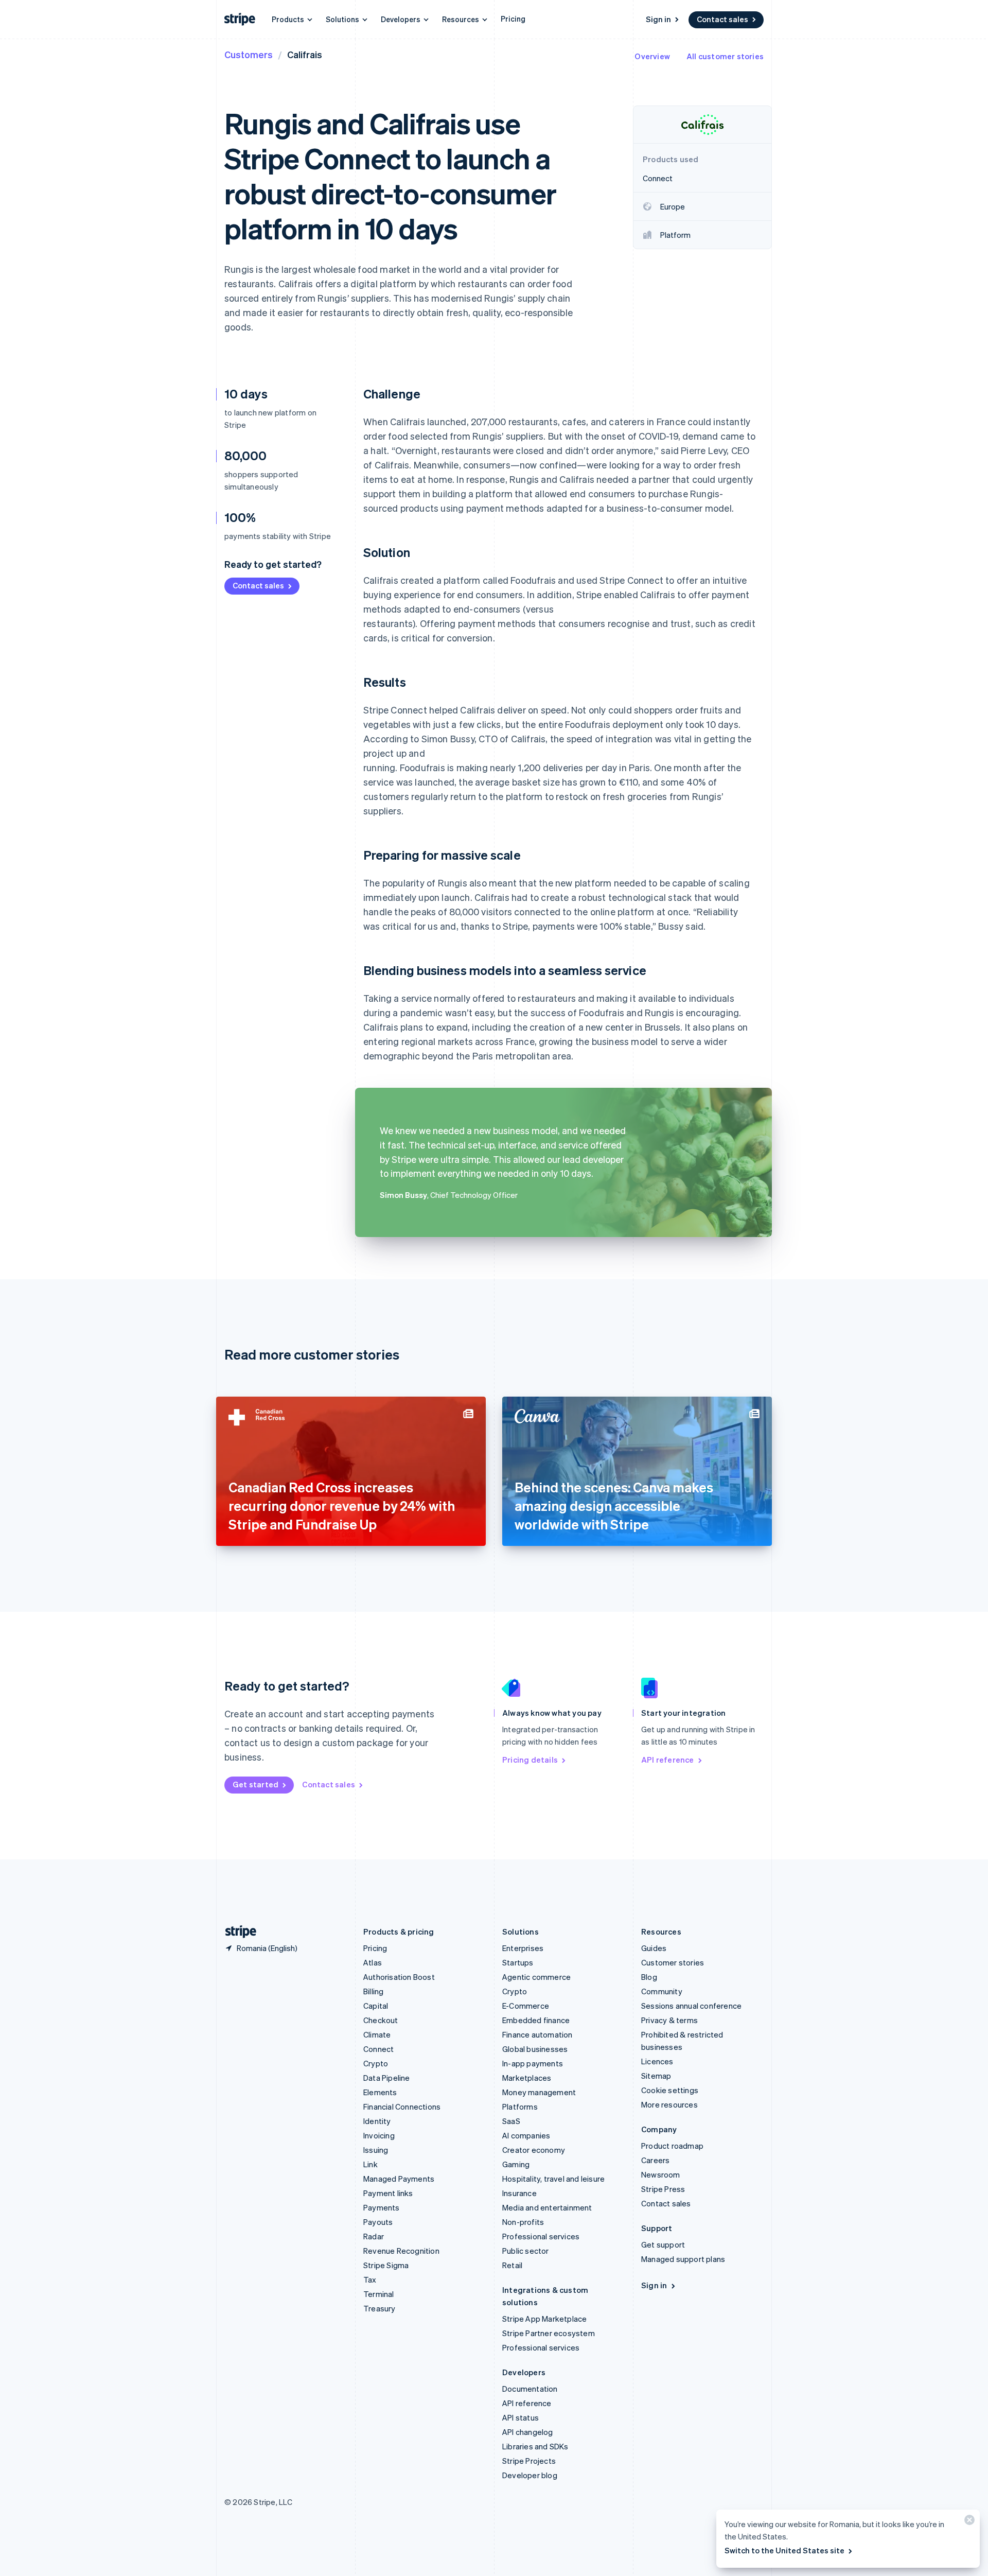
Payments (382, 2207)
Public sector (526, 2251)
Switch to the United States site (784, 2550)
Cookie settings (670, 2090)
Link (370, 2164)
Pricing (513, 19)
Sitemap (656, 2076)
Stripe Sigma (386, 2265)
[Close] (968, 2522)
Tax (370, 2279)
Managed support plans (683, 2259)
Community (662, 1991)
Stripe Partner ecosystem (549, 2333)
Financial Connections (402, 2107)
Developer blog (530, 2475)
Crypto (376, 2063)
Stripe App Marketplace (544, 2319)
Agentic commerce (536, 1977)
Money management (539, 2092)
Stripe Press (663, 2189)
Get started (255, 1784)
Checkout (381, 2020)
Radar (374, 2236)
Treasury (380, 2308)
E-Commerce (526, 2006)
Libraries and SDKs (535, 2446)
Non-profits (523, 2222)
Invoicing (379, 2135)
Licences (657, 2061)
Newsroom (661, 2174)
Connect (378, 2049)
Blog (649, 1977)
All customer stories (725, 56)
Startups (518, 1962)
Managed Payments (399, 2179)
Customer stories (673, 1962)
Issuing (376, 2150)
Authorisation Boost (399, 1977)
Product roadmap (672, 2146)
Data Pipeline (387, 2078)
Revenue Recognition (401, 2251)
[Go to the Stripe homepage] (237, 1932)
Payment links (388, 2193)
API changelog (528, 2432)
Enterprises (523, 1948)
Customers (249, 54)
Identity (377, 2121)
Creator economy (534, 2150)
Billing (373, 1991)
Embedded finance (536, 2020)
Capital (376, 2006)
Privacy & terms (669, 2020)
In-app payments (533, 2063)
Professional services (541, 2236)
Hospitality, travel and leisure (553, 2179)
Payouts (378, 2222)
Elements (380, 2092)
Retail (512, 2265)
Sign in (658, 19)
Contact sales (722, 19)
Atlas (373, 1962)
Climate (377, 2034)
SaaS (511, 2121)
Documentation (530, 2389)
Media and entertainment (547, 2207)
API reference (668, 1760)
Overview (652, 56)
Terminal (379, 2294)
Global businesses (535, 2049)
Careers (655, 2160)
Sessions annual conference (691, 2006)
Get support (663, 2244)
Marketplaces (527, 2078)
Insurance (519, 2193)
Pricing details (530, 1760)
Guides (654, 1948)
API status (521, 2417)
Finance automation (537, 2034)
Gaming (516, 2164)
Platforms (520, 2107)
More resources (669, 2104)
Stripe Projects (529, 2461)
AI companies (526, 2135)
